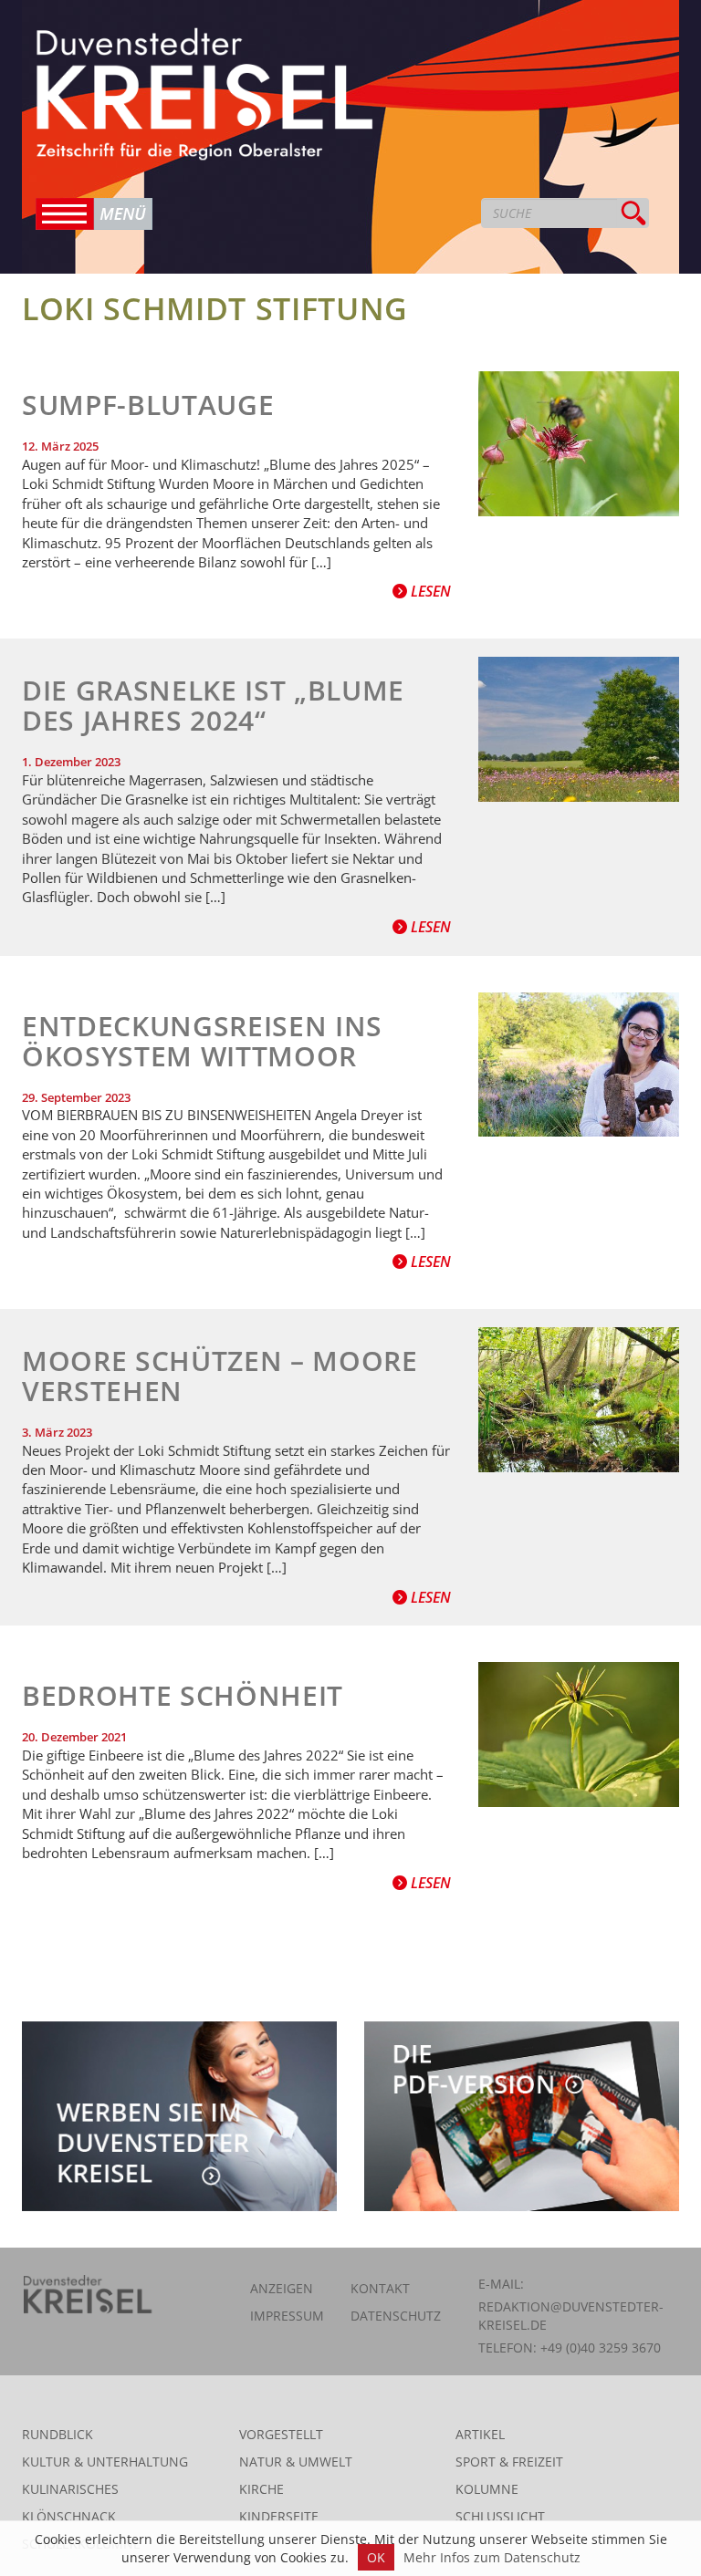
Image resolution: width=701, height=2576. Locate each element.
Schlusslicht (500, 2516)
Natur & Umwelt (296, 2462)
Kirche (262, 2489)
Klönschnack (69, 2516)
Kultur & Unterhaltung (105, 2462)
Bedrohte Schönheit (183, 1695)
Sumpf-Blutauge (148, 405)
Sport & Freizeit (509, 2462)
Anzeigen (282, 2288)
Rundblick (58, 2434)
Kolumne (487, 2489)
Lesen (429, 591)
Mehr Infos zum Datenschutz (492, 2557)
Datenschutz (396, 2316)
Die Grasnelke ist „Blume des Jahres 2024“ (213, 705)
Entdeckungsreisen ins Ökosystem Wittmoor (202, 1041)
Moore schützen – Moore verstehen (220, 1376)
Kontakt (380, 2288)
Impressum (287, 2316)
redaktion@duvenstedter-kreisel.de (571, 2316)
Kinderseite (279, 2516)
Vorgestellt (281, 2434)
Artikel (480, 2434)
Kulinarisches (70, 2489)
